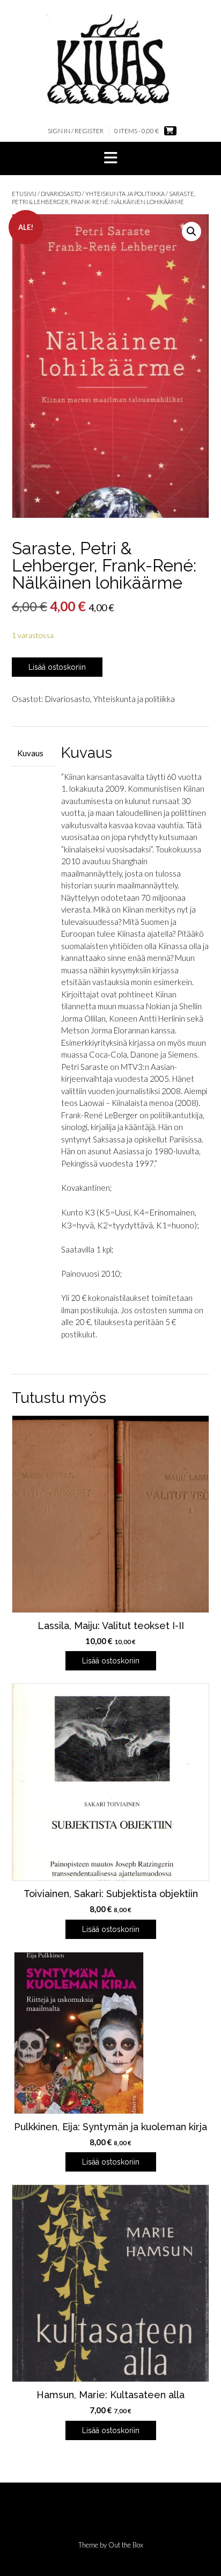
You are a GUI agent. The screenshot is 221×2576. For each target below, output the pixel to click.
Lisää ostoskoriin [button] (111, 1661)
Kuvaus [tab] (30, 753)
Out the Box (126, 2545)
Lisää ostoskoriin (57, 667)
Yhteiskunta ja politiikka (125, 194)
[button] (110, 158)
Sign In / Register (76, 131)
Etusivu (24, 194)
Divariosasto (61, 194)
